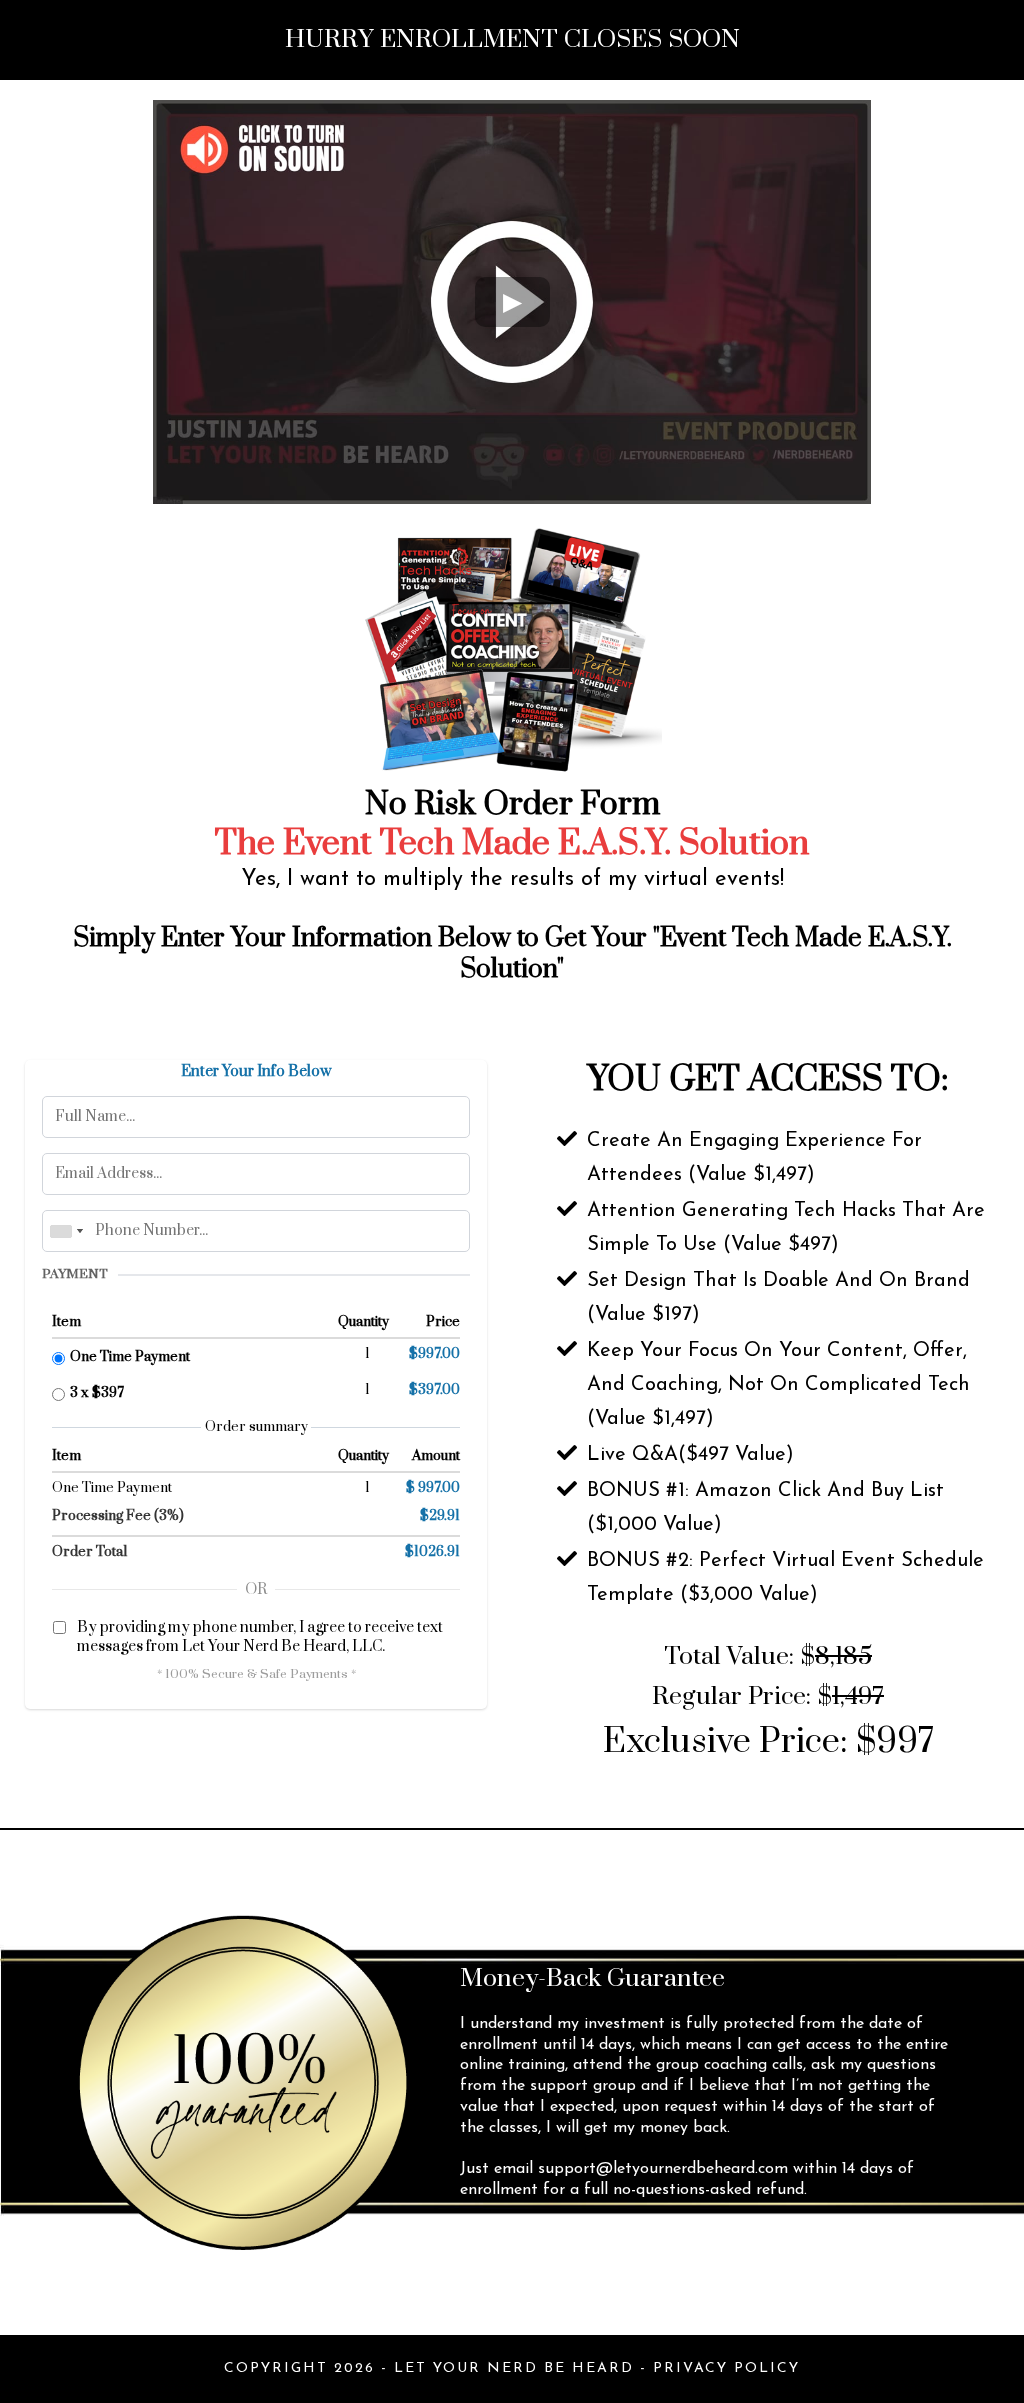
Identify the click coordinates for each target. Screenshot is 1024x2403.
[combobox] (66, 1231)
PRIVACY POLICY (726, 2368)
